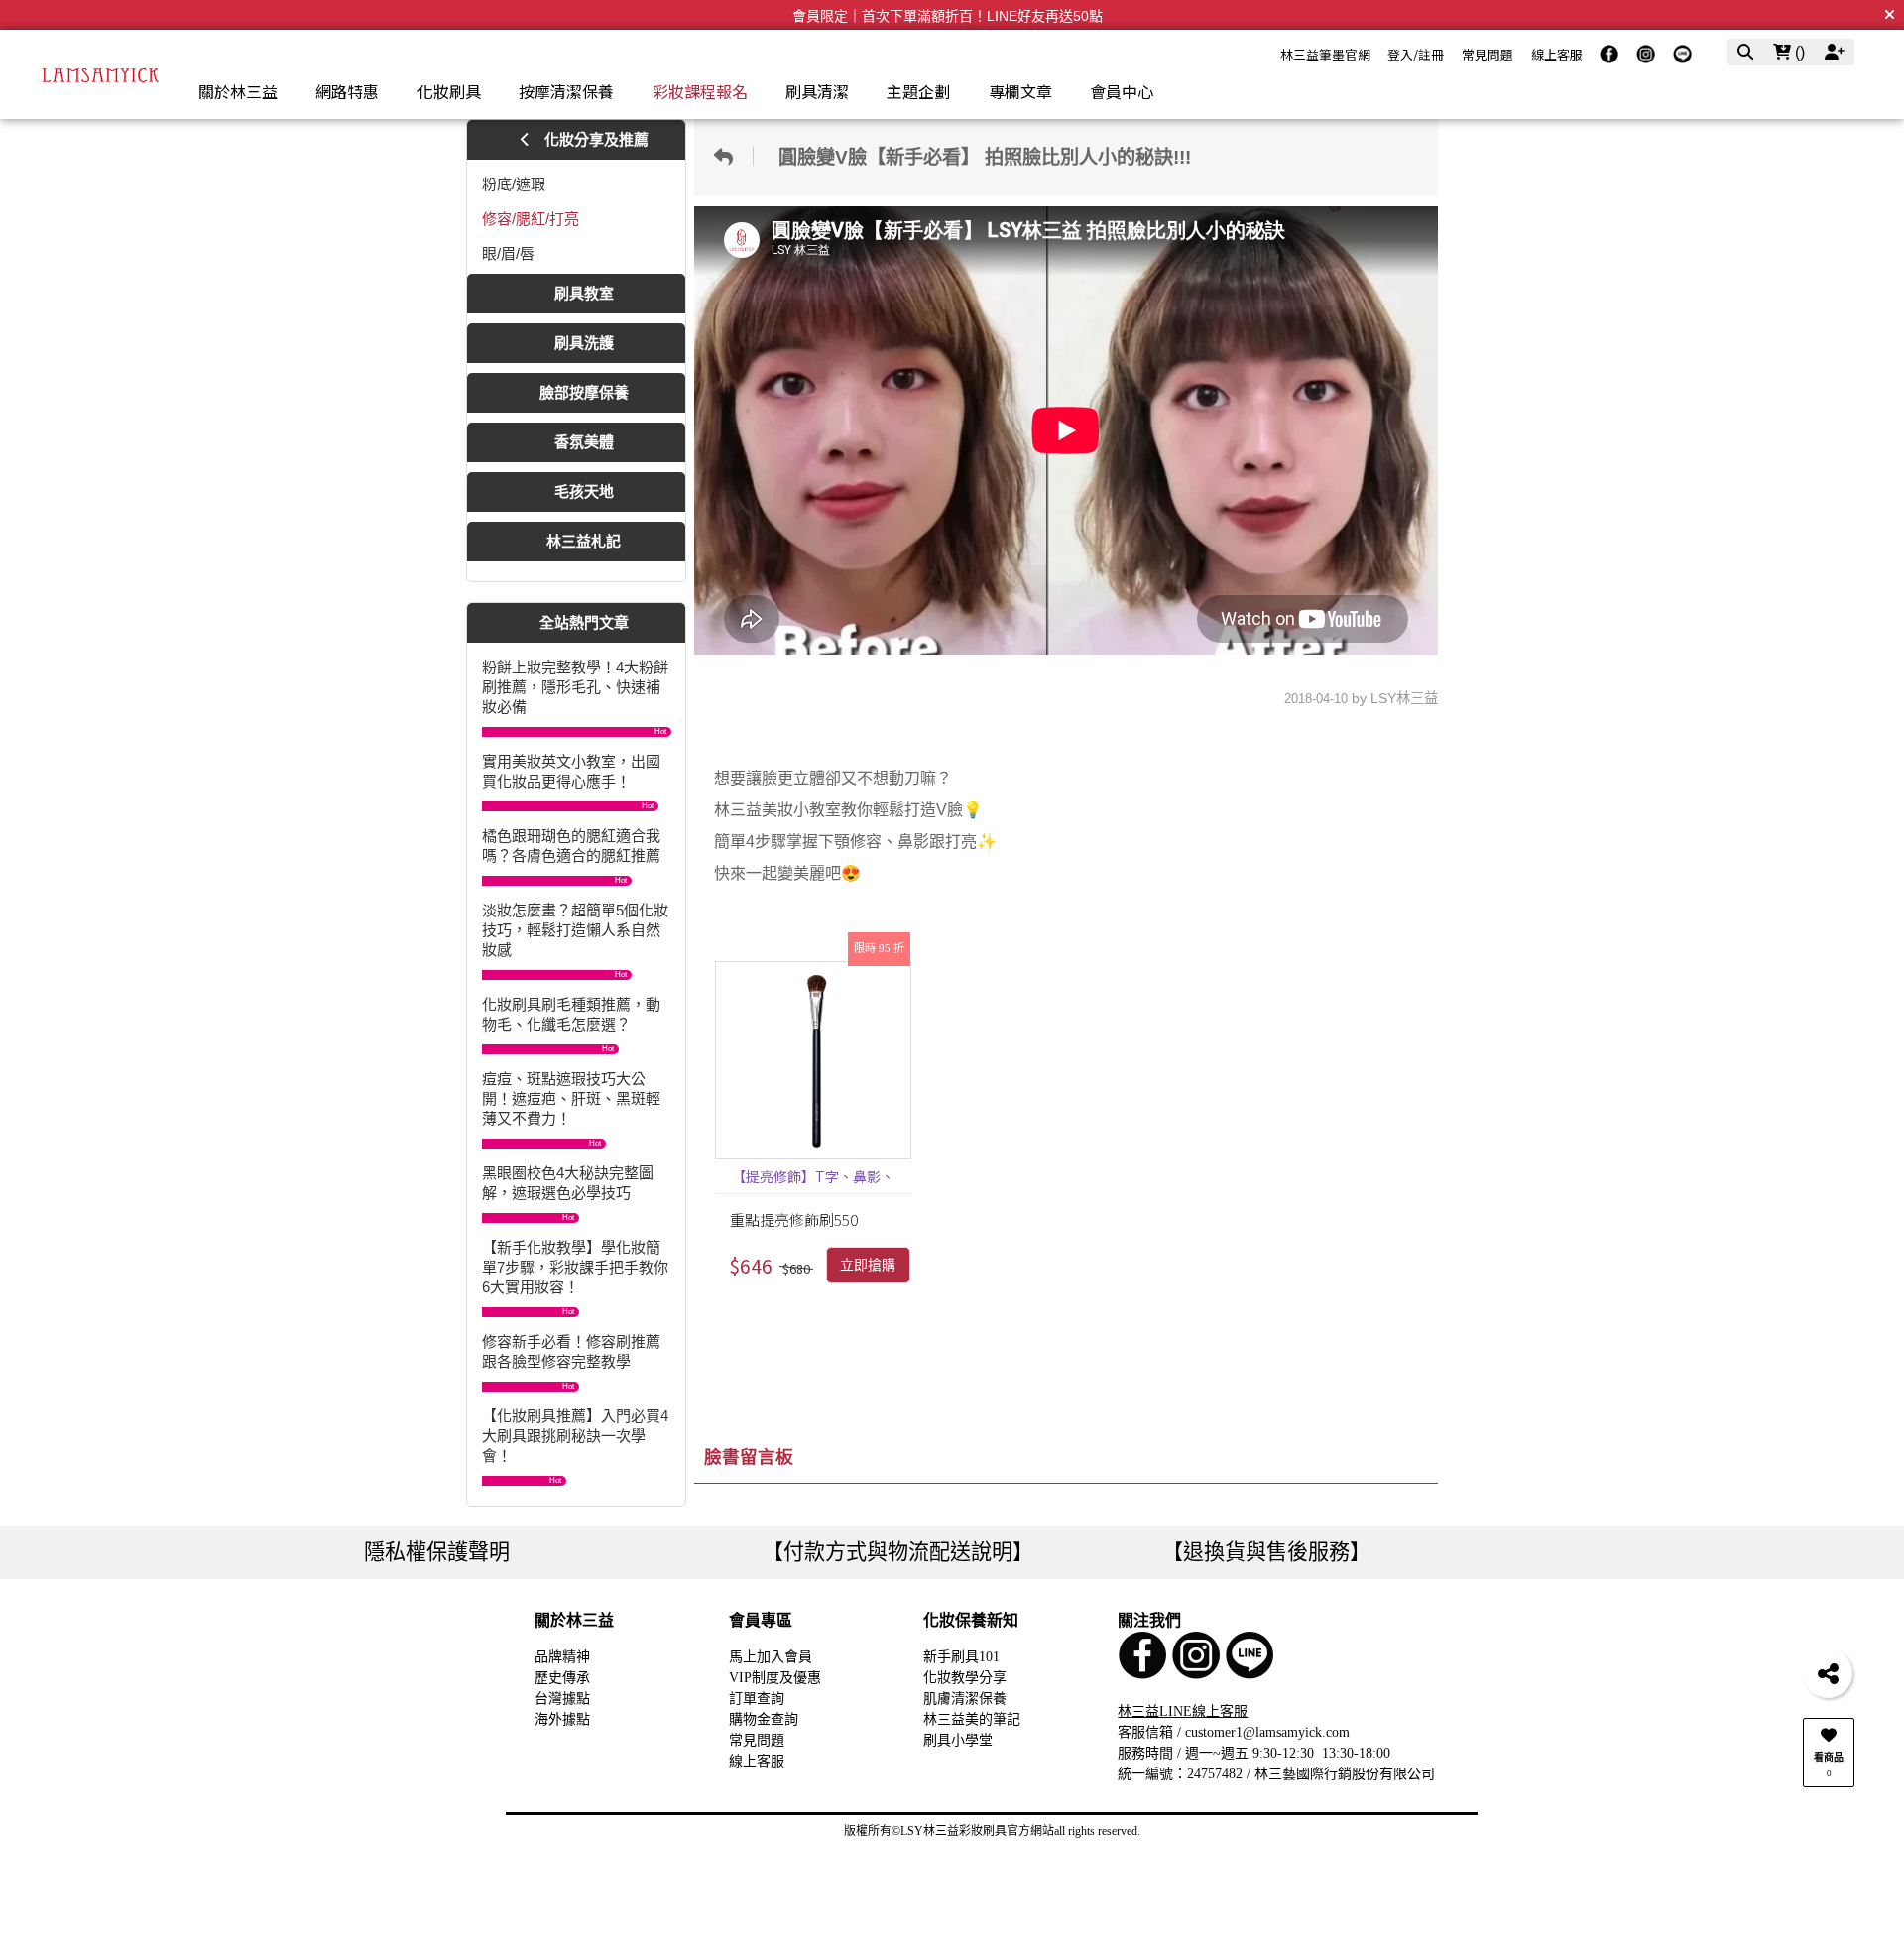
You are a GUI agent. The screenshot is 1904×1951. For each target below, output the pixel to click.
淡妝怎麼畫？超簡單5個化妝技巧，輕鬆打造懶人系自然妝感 (575, 930)
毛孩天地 (584, 491)
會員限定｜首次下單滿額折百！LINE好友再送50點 (948, 16)
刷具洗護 (584, 343)
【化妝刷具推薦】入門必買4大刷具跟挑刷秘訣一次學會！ (575, 1436)
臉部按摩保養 (584, 392)
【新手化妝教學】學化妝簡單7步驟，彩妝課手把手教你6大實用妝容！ (575, 1267)
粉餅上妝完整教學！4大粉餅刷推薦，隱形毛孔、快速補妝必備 (575, 687)
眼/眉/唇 (508, 253)
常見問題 (1487, 54)
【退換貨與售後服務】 (1266, 1552)
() (1798, 52)
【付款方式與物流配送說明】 (898, 1552)
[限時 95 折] (813, 1060)
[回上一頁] (729, 156)
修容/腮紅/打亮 (531, 219)
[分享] (1828, 1673)
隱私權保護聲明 (437, 1552)
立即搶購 (868, 1265)
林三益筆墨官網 (1325, 54)
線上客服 (1557, 54)
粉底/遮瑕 (514, 184)
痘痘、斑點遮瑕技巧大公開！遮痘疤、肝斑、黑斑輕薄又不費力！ (571, 1098)
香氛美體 (584, 442)
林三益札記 (584, 541)
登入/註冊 (1416, 54)
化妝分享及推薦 (595, 139)
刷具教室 (584, 293)
